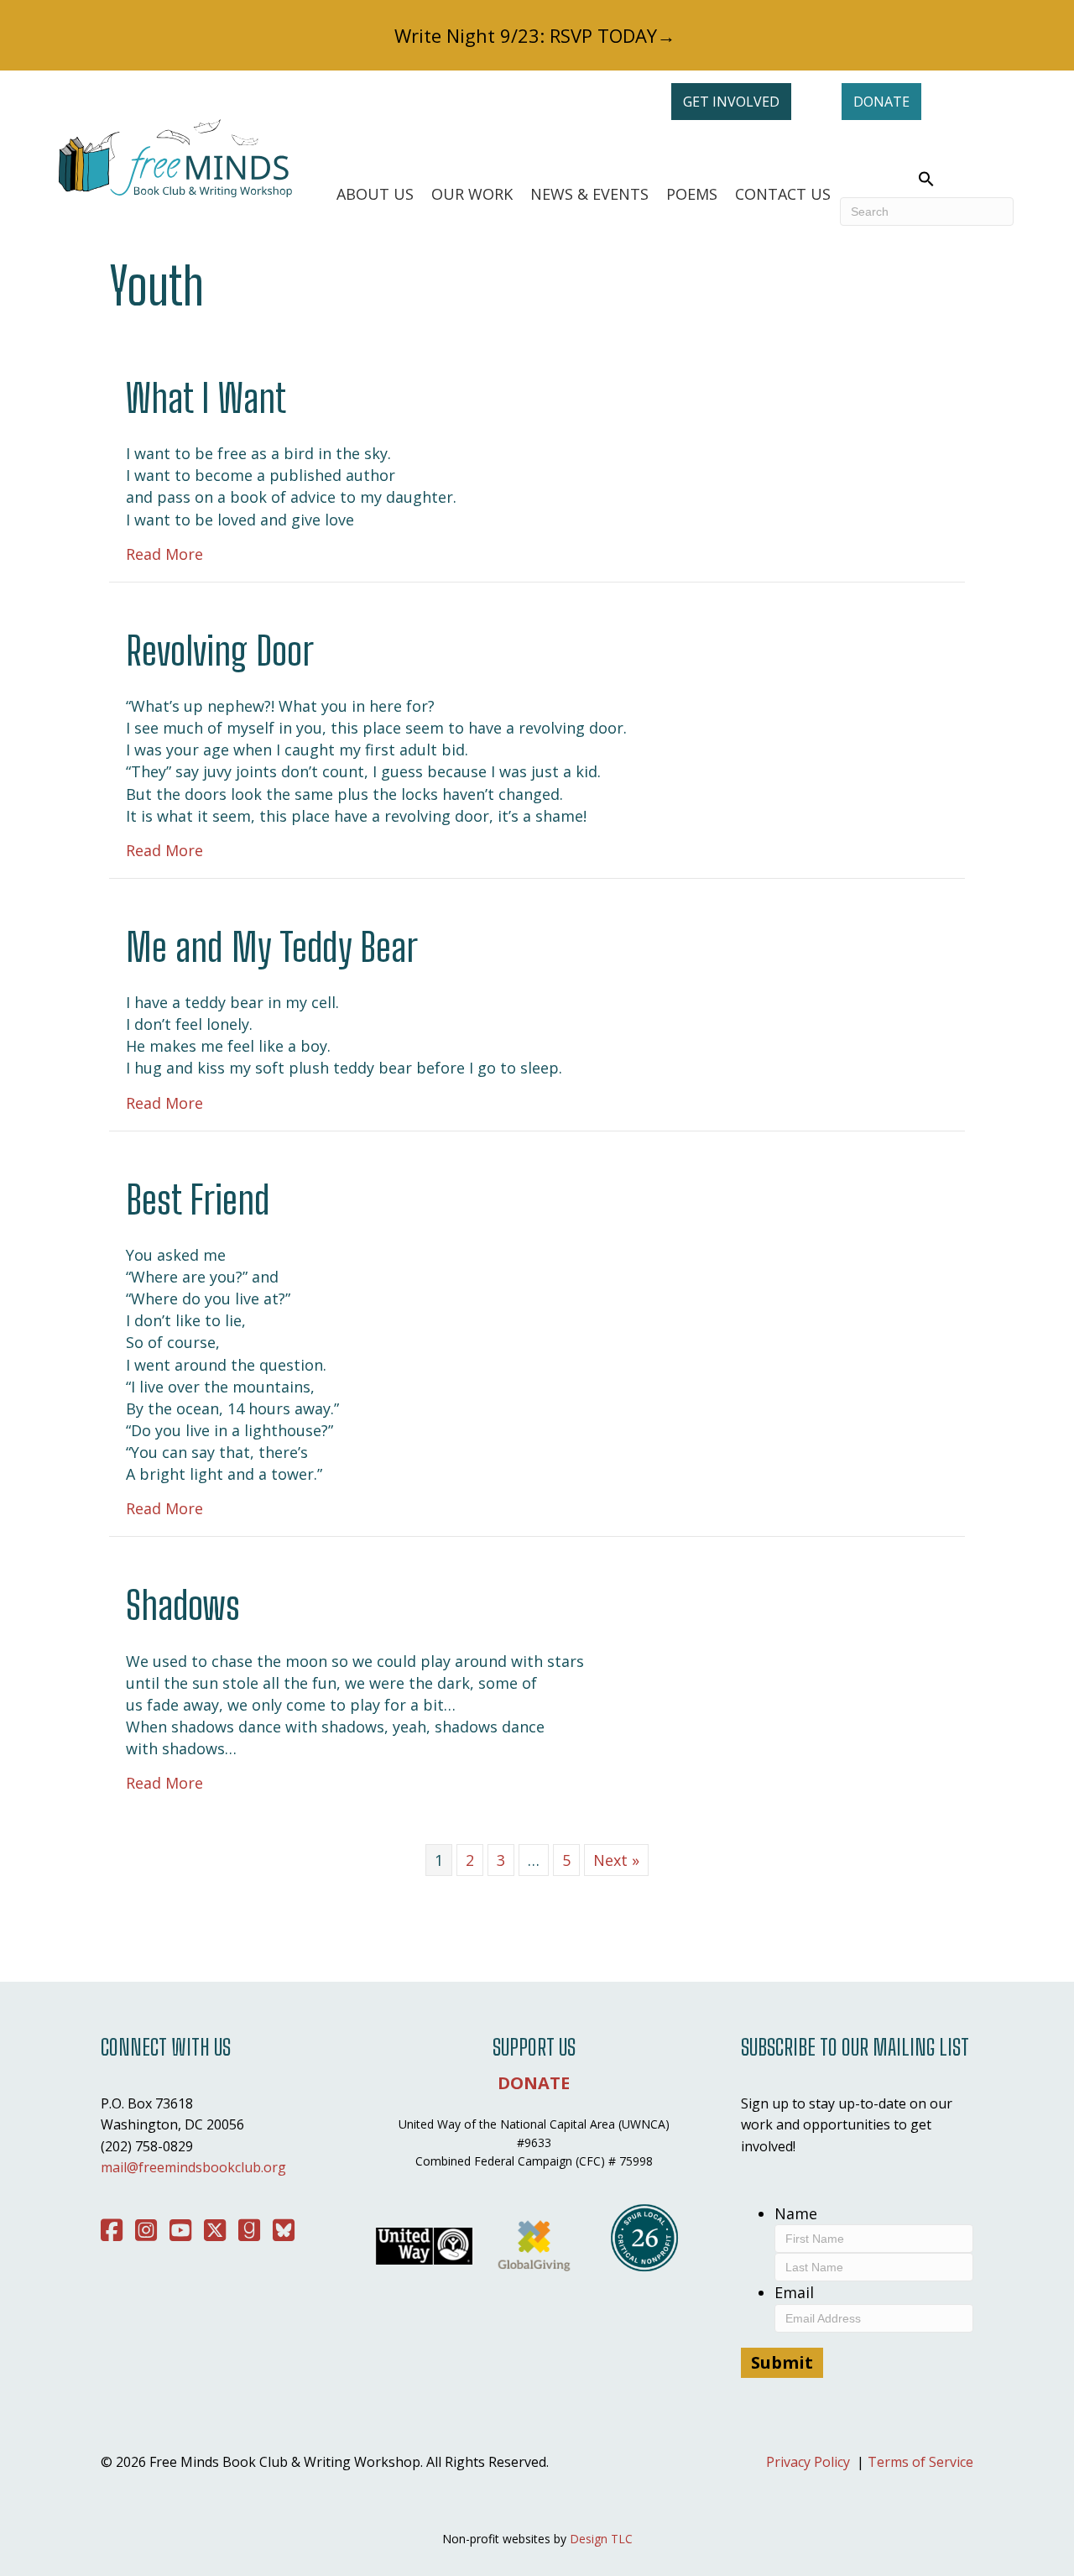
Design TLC (601, 2539)
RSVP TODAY (603, 35)
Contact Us (783, 194)
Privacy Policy (808, 2462)
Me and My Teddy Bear (272, 947)
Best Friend (198, 1200)
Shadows (183, 1605)
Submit (782, 2362)
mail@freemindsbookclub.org (193, 2167)
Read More (164, 554)
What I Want (206, 398)
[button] (927, 180)
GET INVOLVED (731, 102)
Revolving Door (220, 651)
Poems (692, 194)
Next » (616, 1860)
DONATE (881, 102)
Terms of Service (920, 2462)
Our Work (472, 194)
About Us (375, 194)
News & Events (589, 194)
